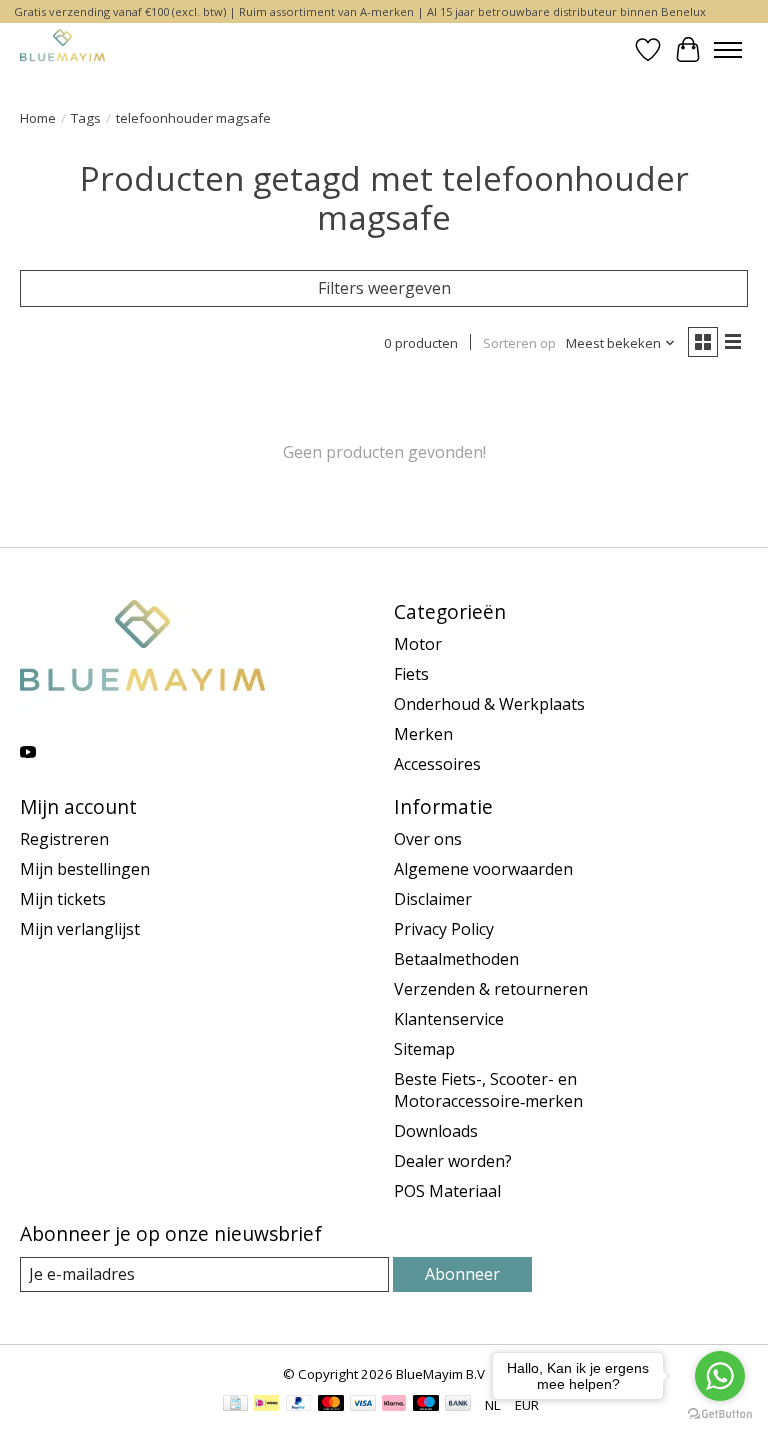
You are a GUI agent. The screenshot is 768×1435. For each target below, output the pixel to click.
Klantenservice (449, 1019)
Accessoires (437, 764)
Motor (418, 644)
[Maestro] (426, 1405)
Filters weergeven (384, 288)
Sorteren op (519, 343)
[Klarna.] (394, 1405)
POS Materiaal (447, 1191)
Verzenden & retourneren (491, 989)
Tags (86, 118)
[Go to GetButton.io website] (720, 1414)
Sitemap (424, 1049)
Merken (423, 734)
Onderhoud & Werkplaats (489, 704)
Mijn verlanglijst (80, 929)
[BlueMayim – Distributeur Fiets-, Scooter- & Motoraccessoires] (62, 49)
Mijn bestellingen (85, 869)
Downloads (436, 1131)
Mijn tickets (63, 899)
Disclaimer (433, 899)
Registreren (64, 839)
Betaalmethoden (456, 959)
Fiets (411, 674)
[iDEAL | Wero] (266, 1405)
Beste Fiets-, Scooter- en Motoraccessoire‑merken (488, 1090)
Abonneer (462, 1274)
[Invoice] (235, 1405)
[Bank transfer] (458, 1405)
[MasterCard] (331, 1405)
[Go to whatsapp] (720, 1376)
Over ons (428, 839)
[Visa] (363, 1405)
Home (38, 118)
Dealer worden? (453, 1161)
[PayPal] (299, 1405)
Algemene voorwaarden (483, 869)
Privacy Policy (444, 929)
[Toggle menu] (728, 50)
